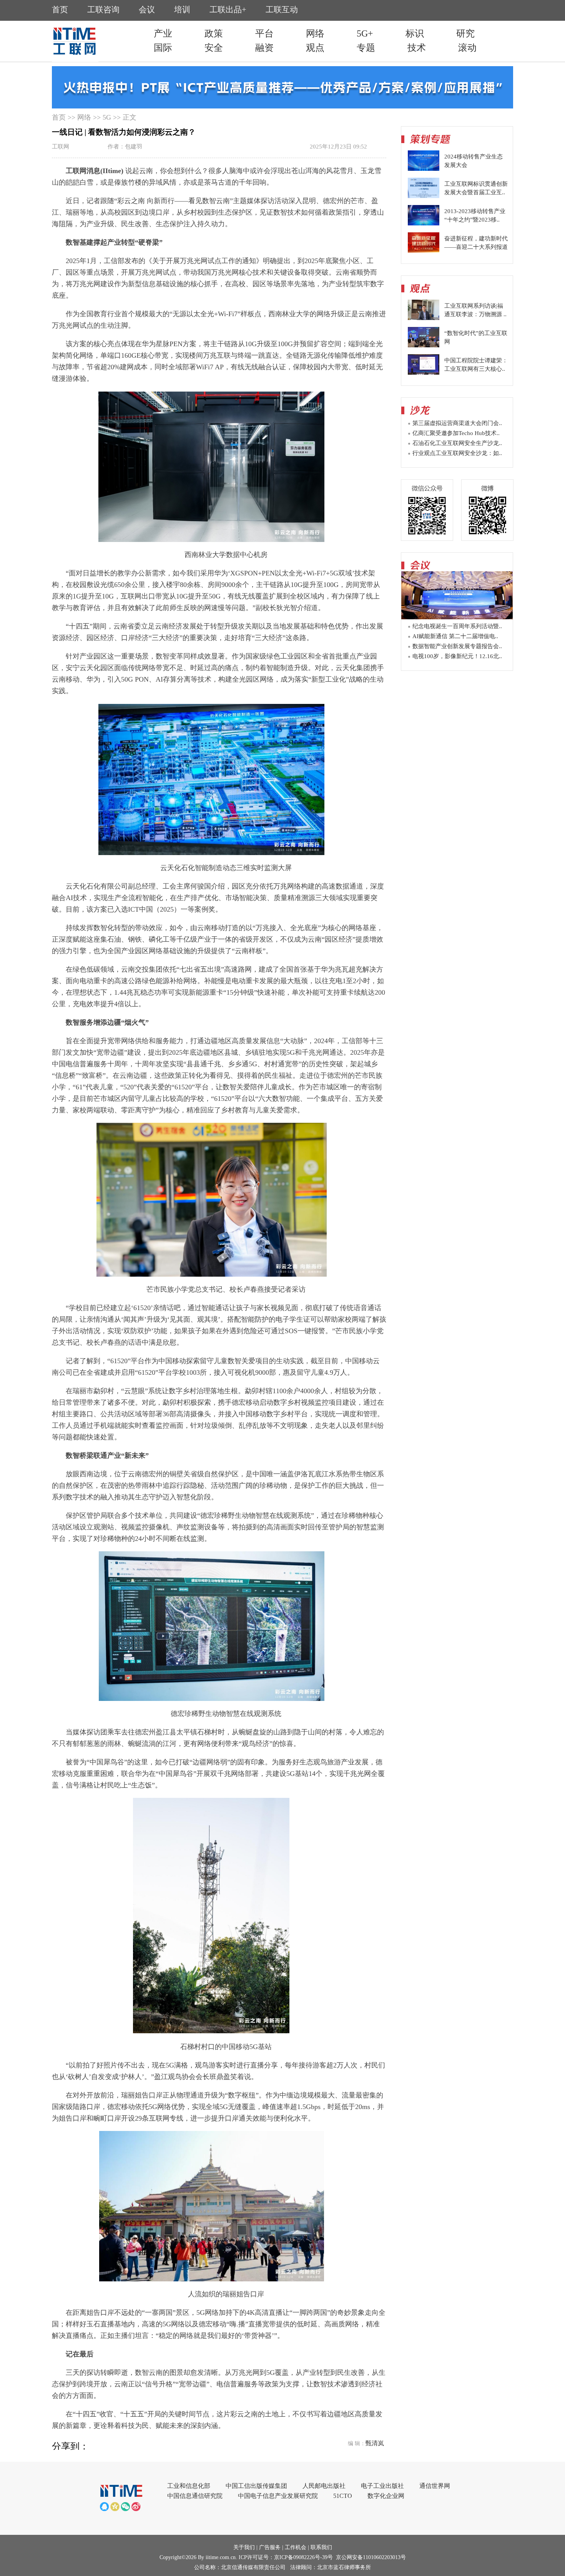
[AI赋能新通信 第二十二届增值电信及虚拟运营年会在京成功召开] (457, 617)
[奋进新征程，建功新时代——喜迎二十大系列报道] (424, 251)
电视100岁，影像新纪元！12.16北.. (457, 656)
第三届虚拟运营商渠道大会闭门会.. (457, 423)
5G (107, 117)
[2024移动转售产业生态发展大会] (424, 169)
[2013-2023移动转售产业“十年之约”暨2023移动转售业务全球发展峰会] (424, 223)
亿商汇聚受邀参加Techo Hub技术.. (456, 433)
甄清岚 (375, 2443)
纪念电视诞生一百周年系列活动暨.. (457, 626)
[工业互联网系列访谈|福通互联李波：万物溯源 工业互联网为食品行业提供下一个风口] (424, 318)
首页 (59, 117)
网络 (84, 117)
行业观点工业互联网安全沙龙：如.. (457, 453)
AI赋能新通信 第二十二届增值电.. (455, 636)
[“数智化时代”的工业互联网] (424, 345)
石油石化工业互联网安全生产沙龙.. (457, 443)
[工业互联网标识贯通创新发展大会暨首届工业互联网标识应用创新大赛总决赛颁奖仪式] (424, 196)
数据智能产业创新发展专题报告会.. (457, 646)
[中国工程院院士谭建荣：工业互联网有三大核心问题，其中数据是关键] (424, 373)
